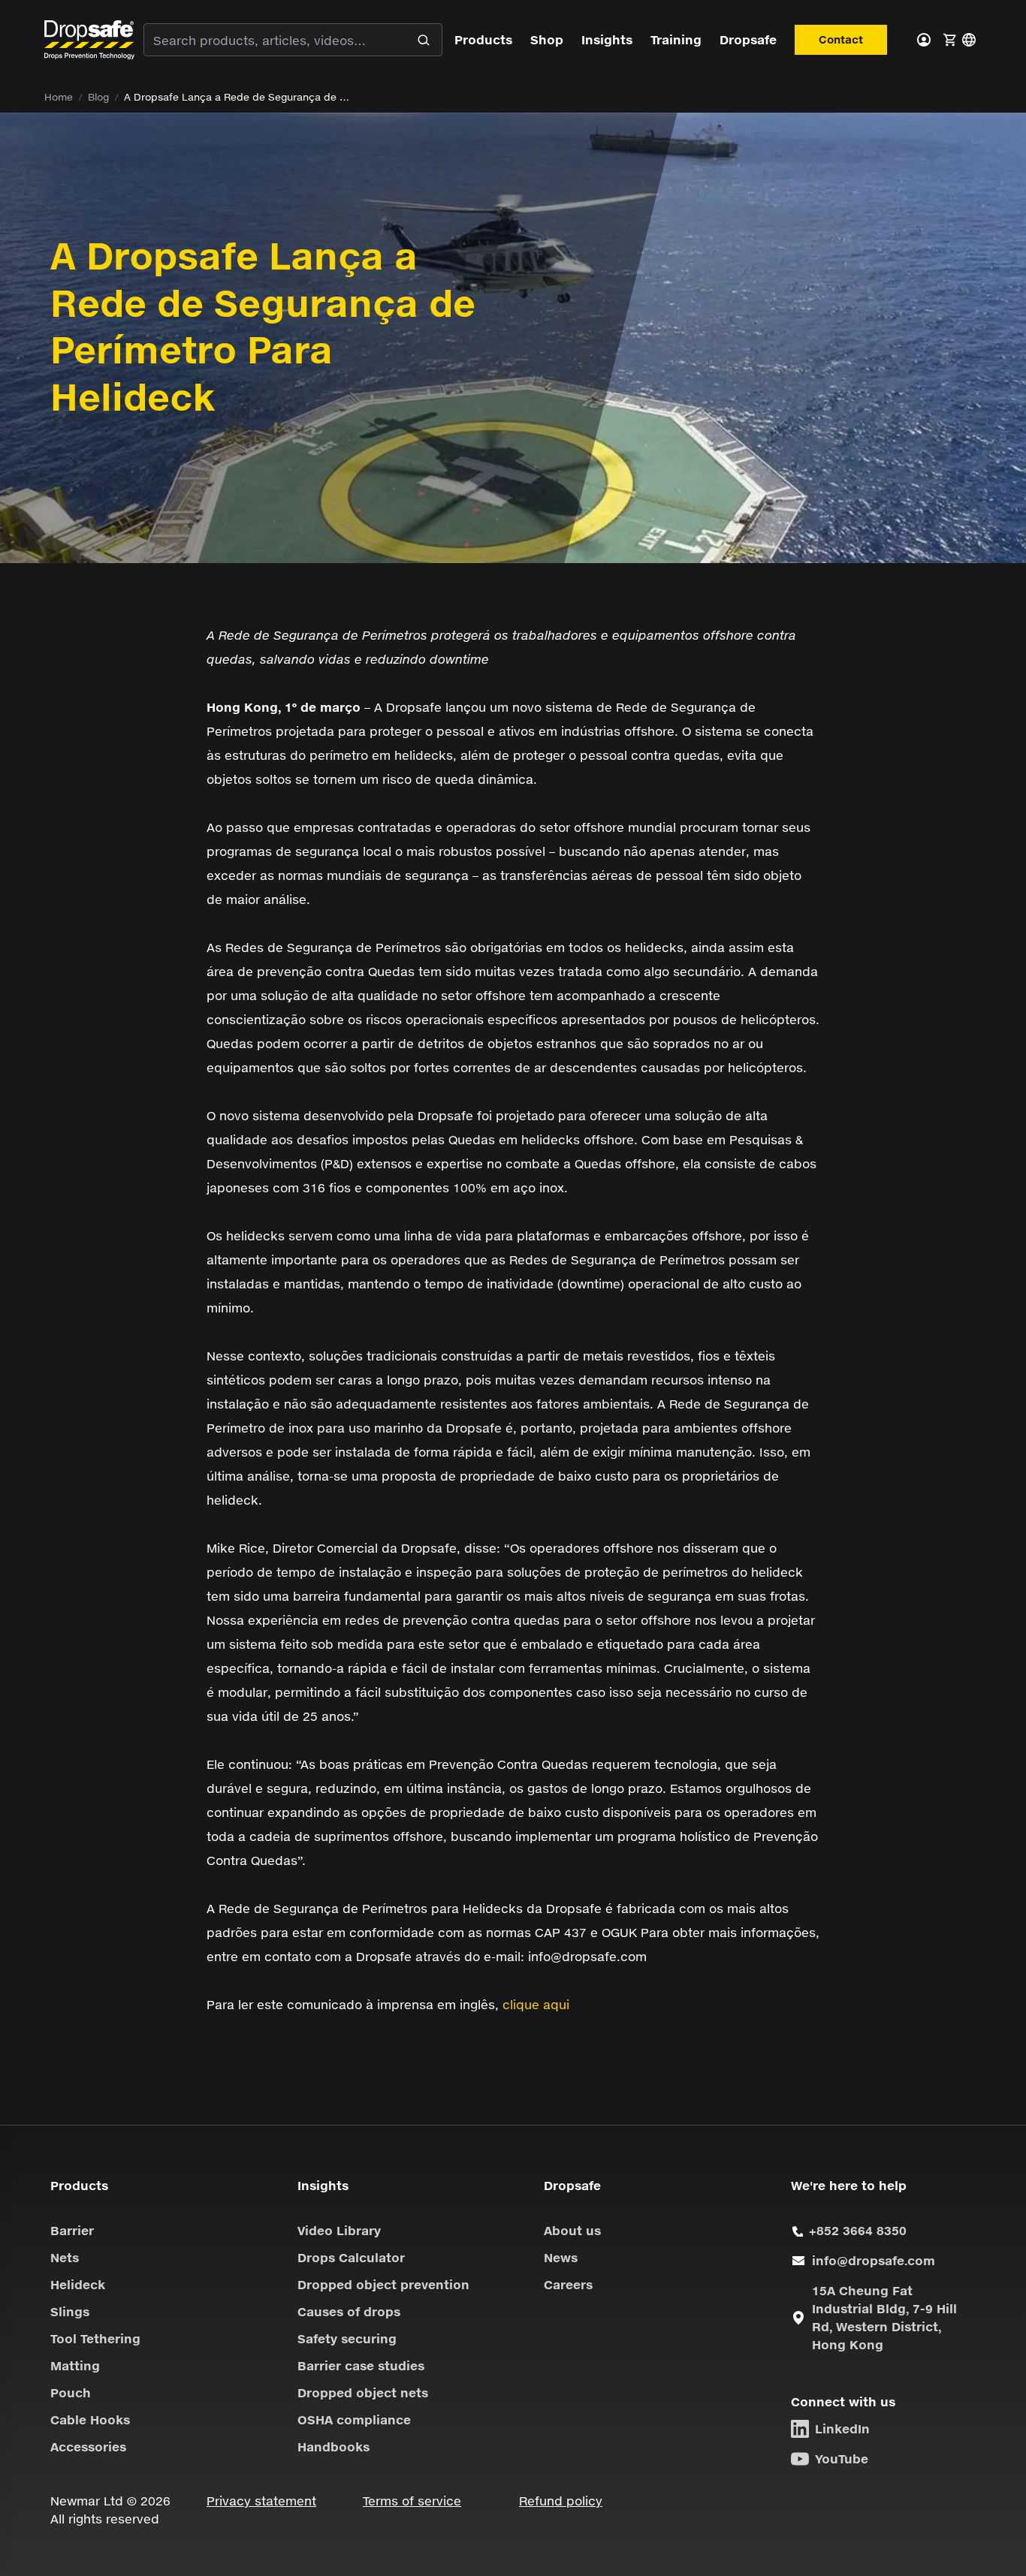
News (561, 2257)
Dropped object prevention (383, 2284)
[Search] (424, 40)
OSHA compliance (354, 2419)
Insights (607, 39)
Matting (75, 2365)
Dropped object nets (363, 2392)
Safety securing (347, 2338)
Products (483, 39)
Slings (70, 2311)
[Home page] (89, 39)
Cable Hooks (90, 2419)
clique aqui (536, 2004)
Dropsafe (748, 39)
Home (59, 97)
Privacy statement (261, 2501)
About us (572, 2230)
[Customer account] (924, 40)
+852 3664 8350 (858, 2230)
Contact (841, 39)
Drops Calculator (351, 2257)
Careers (568, 2284)
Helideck (78, 2284)
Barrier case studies (361, 2365)
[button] (949, 40)
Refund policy (561, 2501)
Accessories (88, 2446)
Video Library (339, 2230)
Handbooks (333, 2446)
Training (676, 39)
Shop (547, 39)
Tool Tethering (95, 2338)
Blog (98, 97)
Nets (65, 2257)
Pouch (71, 2392)
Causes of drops (349, 2311)
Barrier (72, 2230)
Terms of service (412, 2501)
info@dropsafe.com (874, 2260)
